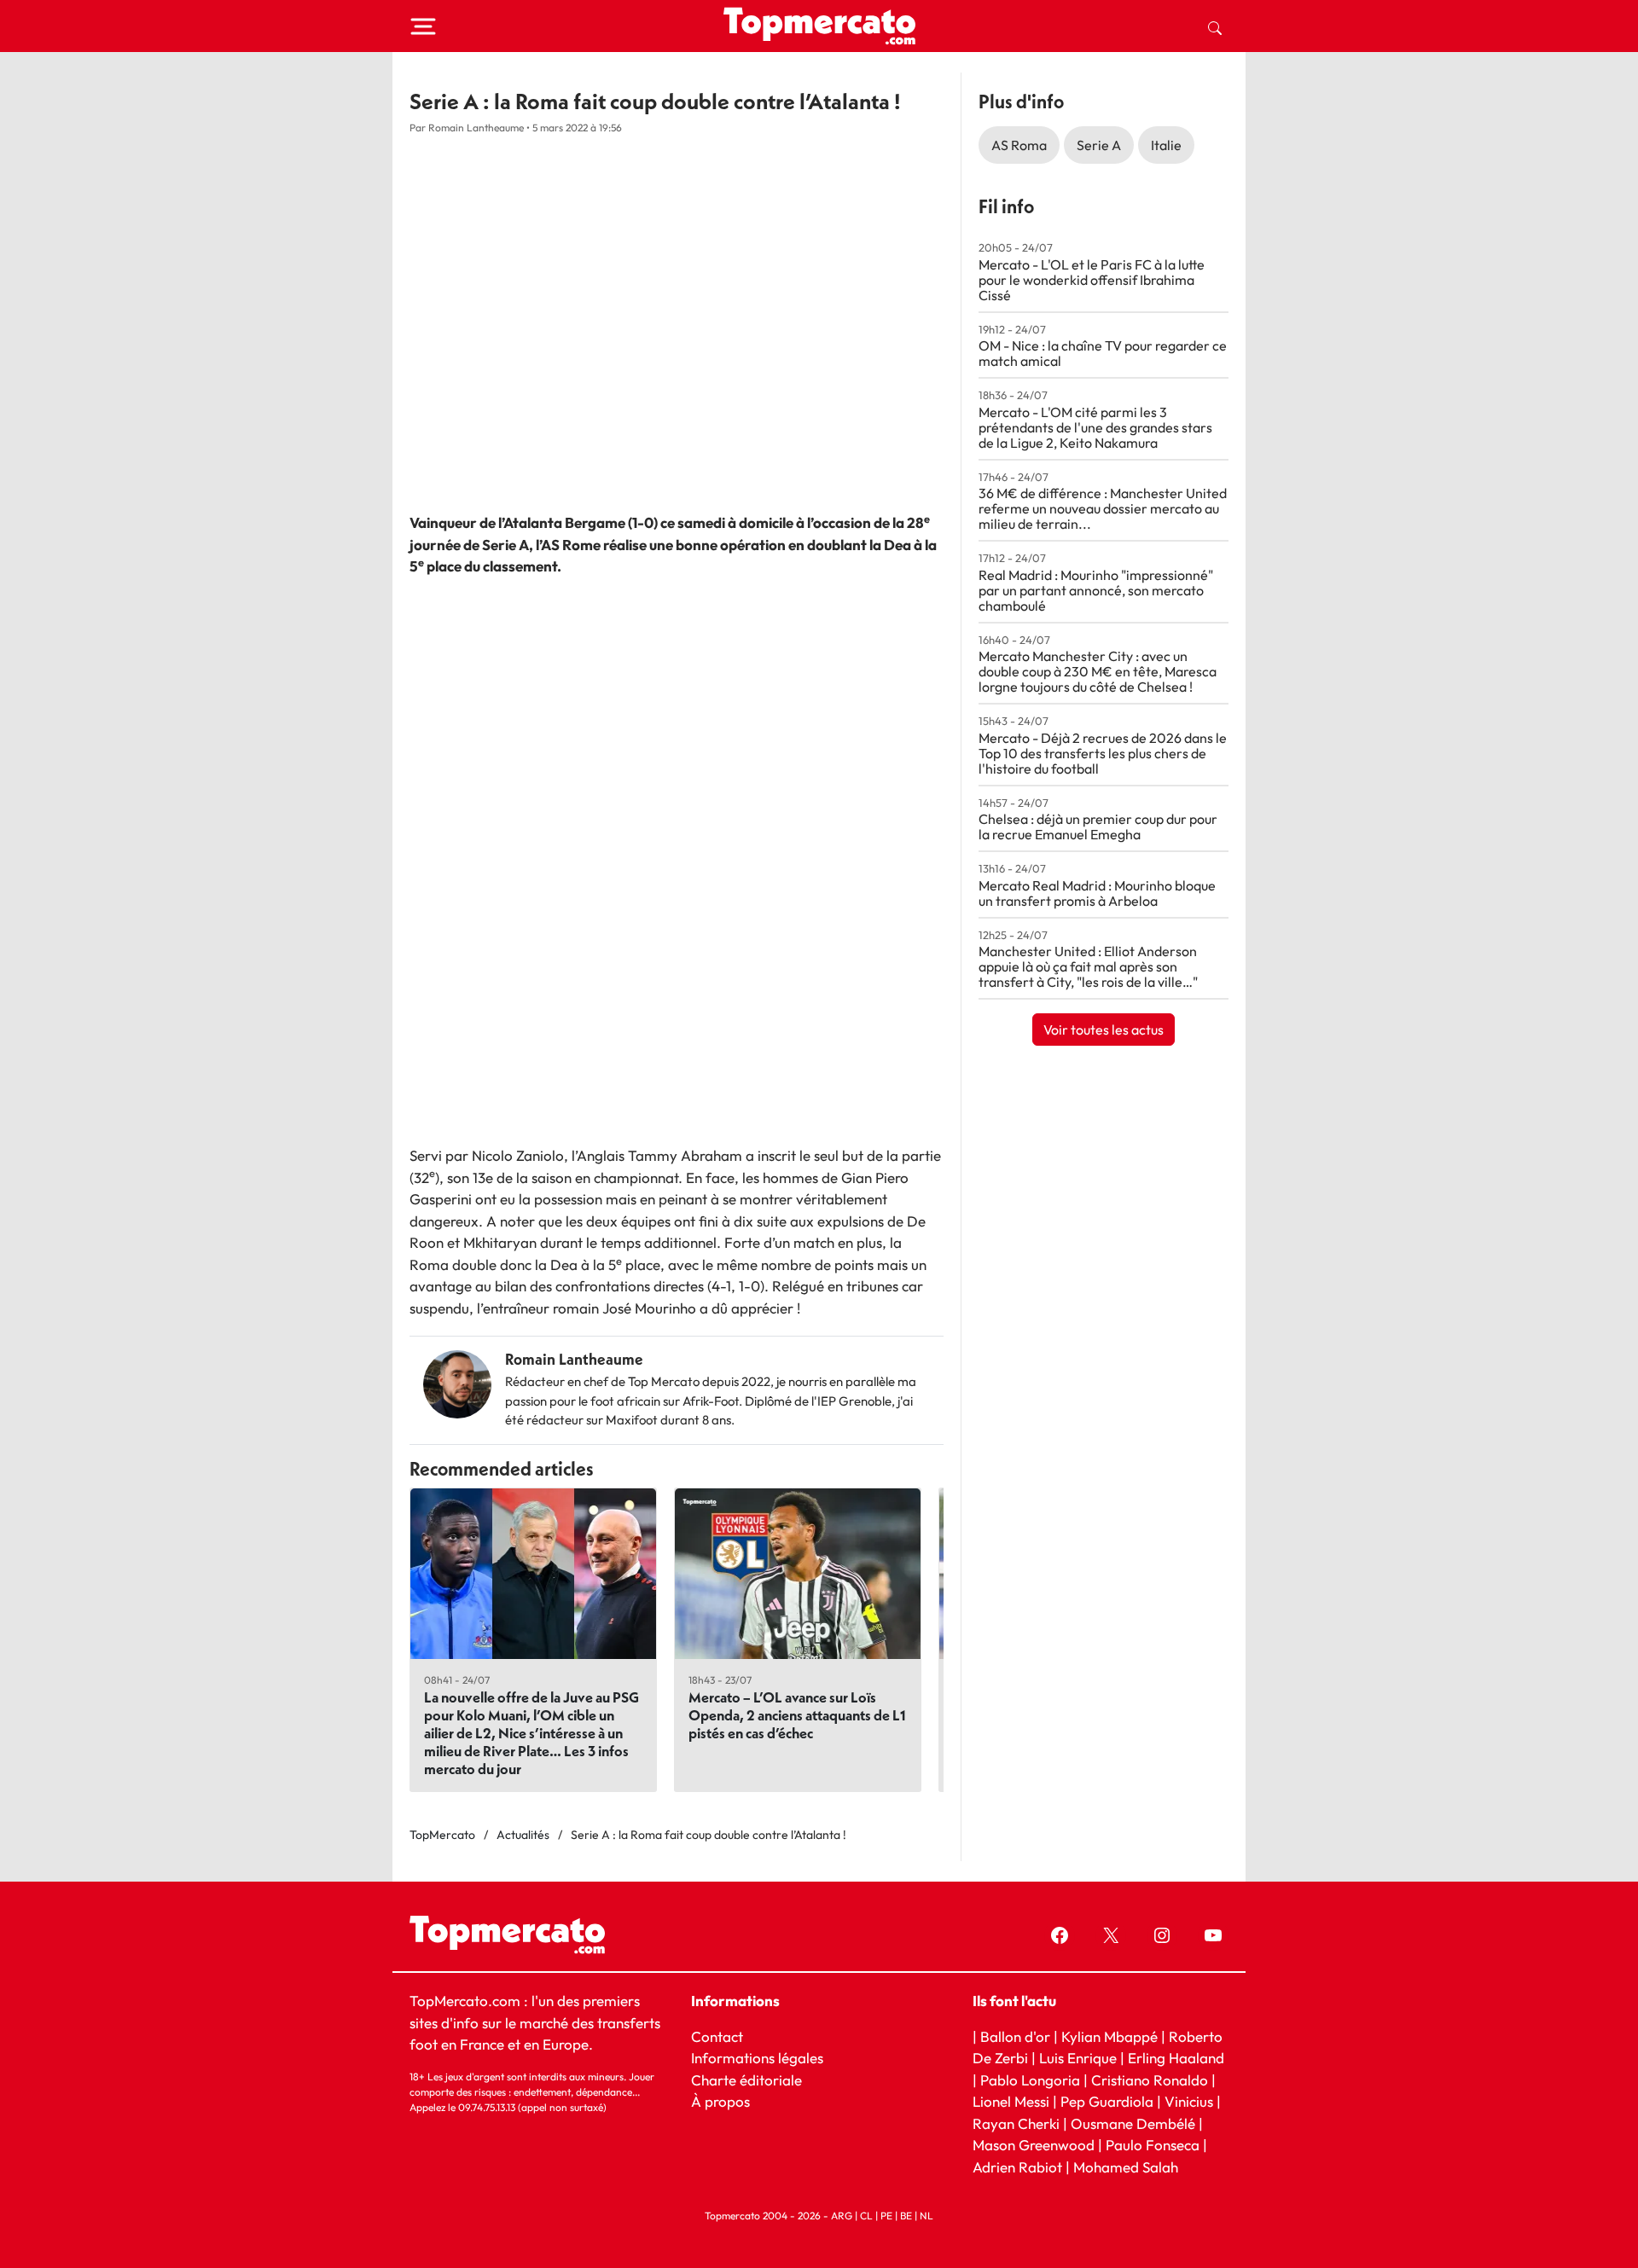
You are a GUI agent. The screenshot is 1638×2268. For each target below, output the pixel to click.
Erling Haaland (1176, 2058)
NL (926, 2216)
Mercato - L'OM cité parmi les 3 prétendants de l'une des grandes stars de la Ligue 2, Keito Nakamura (1095, 427)
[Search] (1215, 26)
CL (866, 2216)
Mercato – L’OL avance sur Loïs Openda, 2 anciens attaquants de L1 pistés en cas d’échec (797, 1715)
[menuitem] (1215, 26)
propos (726, 2101)
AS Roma (1019, 145)
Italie (1166, 145)
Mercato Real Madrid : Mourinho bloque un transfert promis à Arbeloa (1097, 893)
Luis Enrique (1078, 2058)
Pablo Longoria (1030, 2079)
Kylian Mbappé (1109, 2036)
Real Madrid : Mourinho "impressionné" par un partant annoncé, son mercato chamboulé (1096, 590)
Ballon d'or (1015, 2036)
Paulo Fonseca (1153, 2145)
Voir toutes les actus (1104, 1030)
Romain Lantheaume (574, 1359)
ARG (842, 2216)
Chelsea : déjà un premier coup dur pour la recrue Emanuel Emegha (1098, 827)
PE (886, 2216)
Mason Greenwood (1035, 2145)
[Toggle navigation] (423, 26)
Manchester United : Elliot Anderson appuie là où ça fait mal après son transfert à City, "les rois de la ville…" (1088, 966)
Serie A (1099, 145)
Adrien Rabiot (1017, 2166)
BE (906, 2216)
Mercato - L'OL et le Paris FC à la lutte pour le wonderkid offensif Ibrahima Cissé (1092, 280)
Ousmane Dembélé (1133, 2123)
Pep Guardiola (1107, 2101)
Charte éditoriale (746, 2079)
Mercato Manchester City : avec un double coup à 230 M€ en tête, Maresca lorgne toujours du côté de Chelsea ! (1098, 671)
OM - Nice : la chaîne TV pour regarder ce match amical (1103, 353)
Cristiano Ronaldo (1150, 2079)
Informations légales (757, 2058)
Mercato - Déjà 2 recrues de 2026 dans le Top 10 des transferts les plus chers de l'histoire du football (1103, 753)
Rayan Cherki (1016, 2123)
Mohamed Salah (1126, 2166)
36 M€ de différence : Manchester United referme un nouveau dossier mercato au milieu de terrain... (1103, 508)
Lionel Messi (1011, 2101)
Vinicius (1189, 2101)
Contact (717, 2036)
